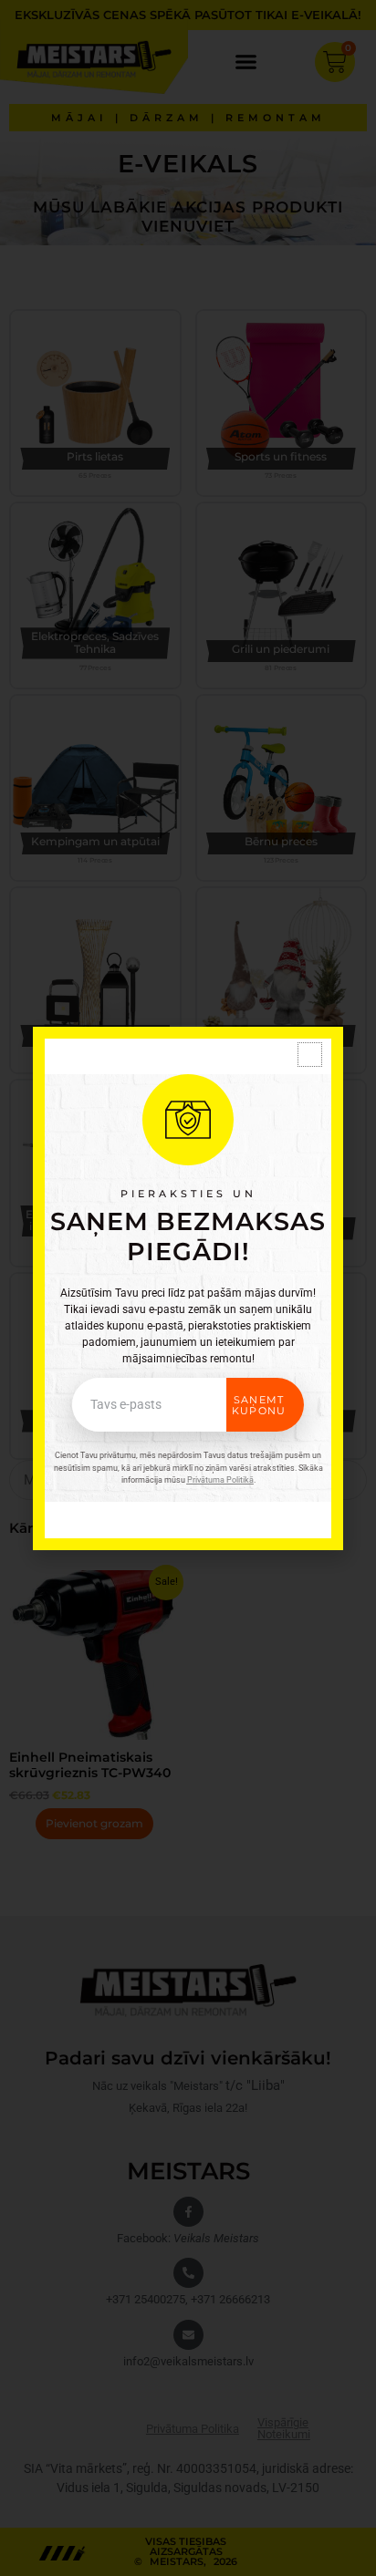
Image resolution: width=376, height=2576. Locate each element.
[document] (188, 1288)
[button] (310, 1055)
